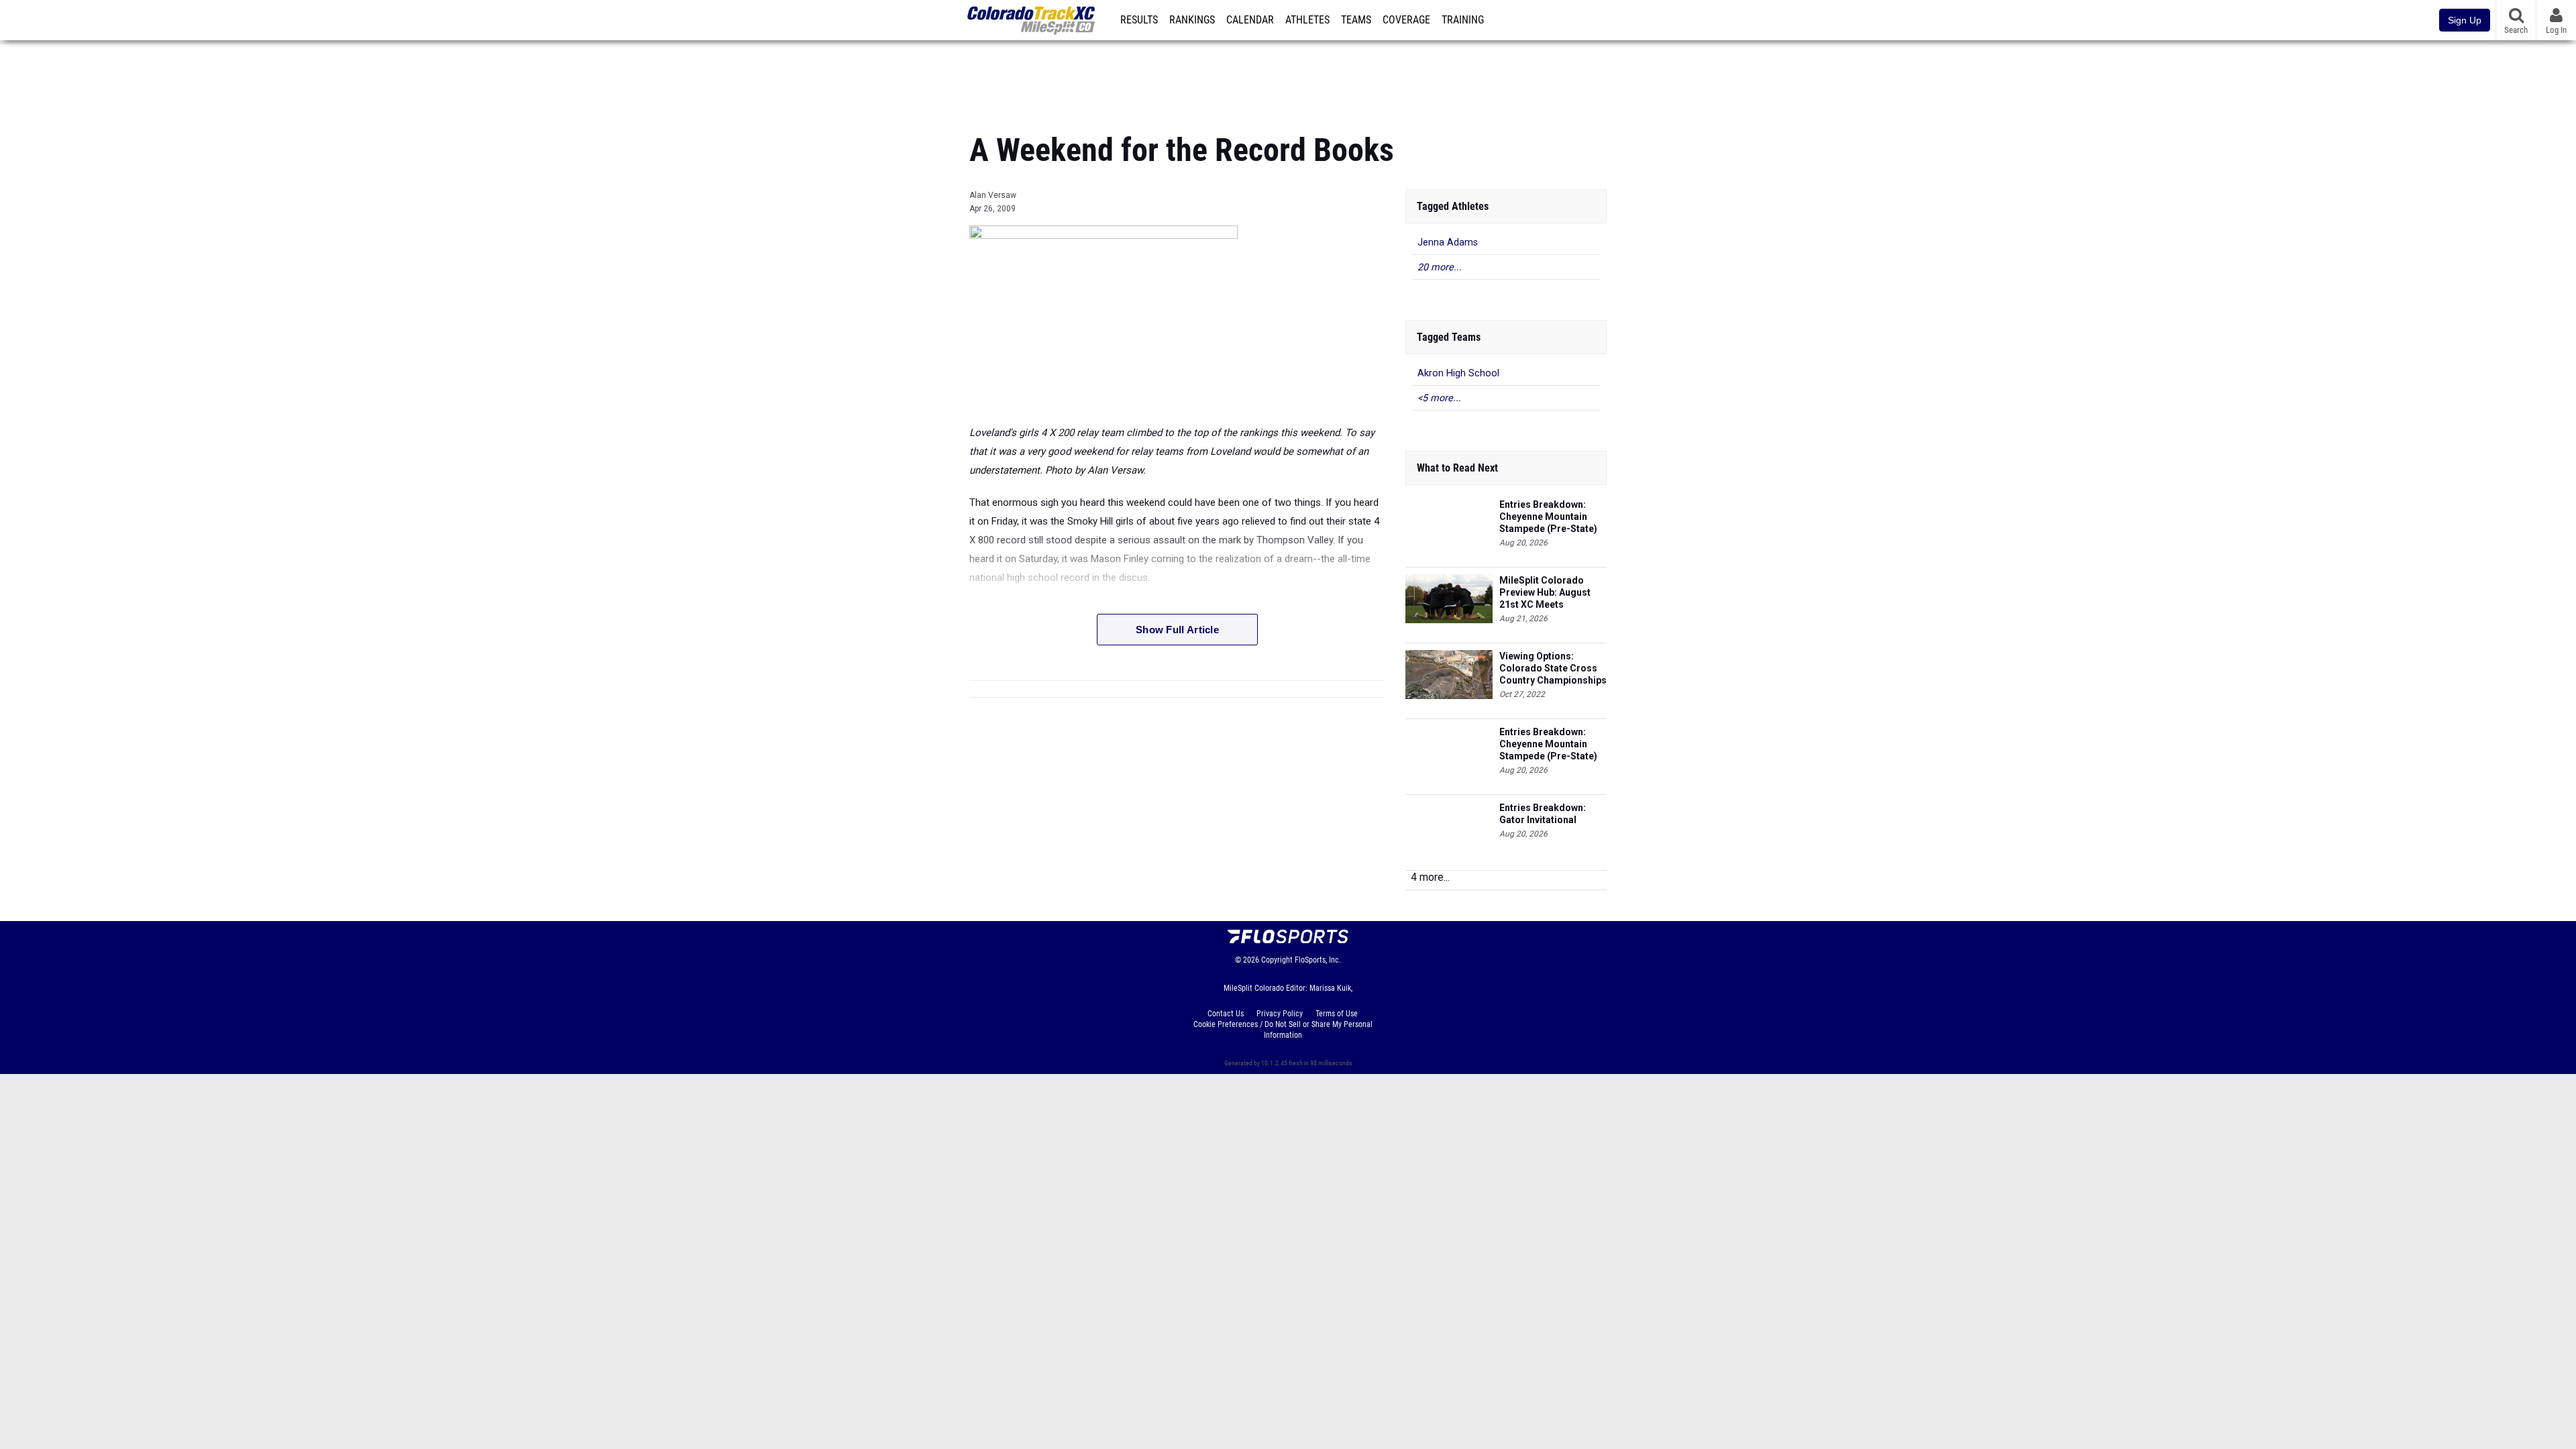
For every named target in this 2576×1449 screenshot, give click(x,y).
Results (1139, 20)
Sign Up (2465, 20)
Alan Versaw (993, 195)
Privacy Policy (1280, 1014)
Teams (1356, 20)
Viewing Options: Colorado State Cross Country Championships (1553, 668)
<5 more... (1439, 398)
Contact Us (1226, 1014)
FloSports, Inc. (1318, 960)
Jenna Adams (1448, 243)
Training (1463, 20)
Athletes (1307, 20)
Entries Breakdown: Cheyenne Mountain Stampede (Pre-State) (1548, 517)
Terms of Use (1337, 1014)
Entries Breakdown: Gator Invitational (1543, 814)
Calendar (1250, 20)
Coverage (1406, 20)
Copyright (1277, 960)
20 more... (1440, 267)
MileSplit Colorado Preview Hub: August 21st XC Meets (1545, 592)
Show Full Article (1177, 630)
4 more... (1430, 877)
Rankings (1192, 20)
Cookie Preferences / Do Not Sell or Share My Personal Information (1283, 1030)
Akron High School (1458, 373)
